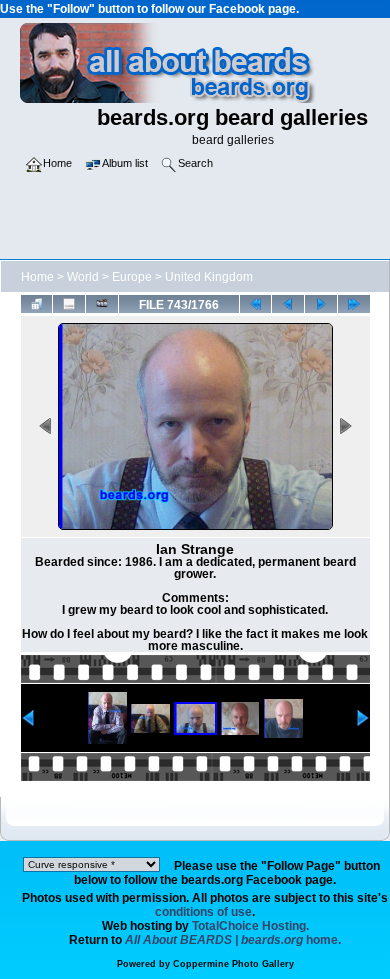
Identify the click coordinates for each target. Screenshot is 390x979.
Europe (132, 277)
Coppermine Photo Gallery (233, 964)
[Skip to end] (354, 304)
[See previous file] (288, 304)
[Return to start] (256, 304)
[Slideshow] (102, 304)
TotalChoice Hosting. (250, 926)
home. (233, 940)
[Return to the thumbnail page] (37, 304)
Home (37, 277)
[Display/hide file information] (69, 304)
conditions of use (203, 912)
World (83, 277)
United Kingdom (209, 277)
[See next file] (321, 304)
